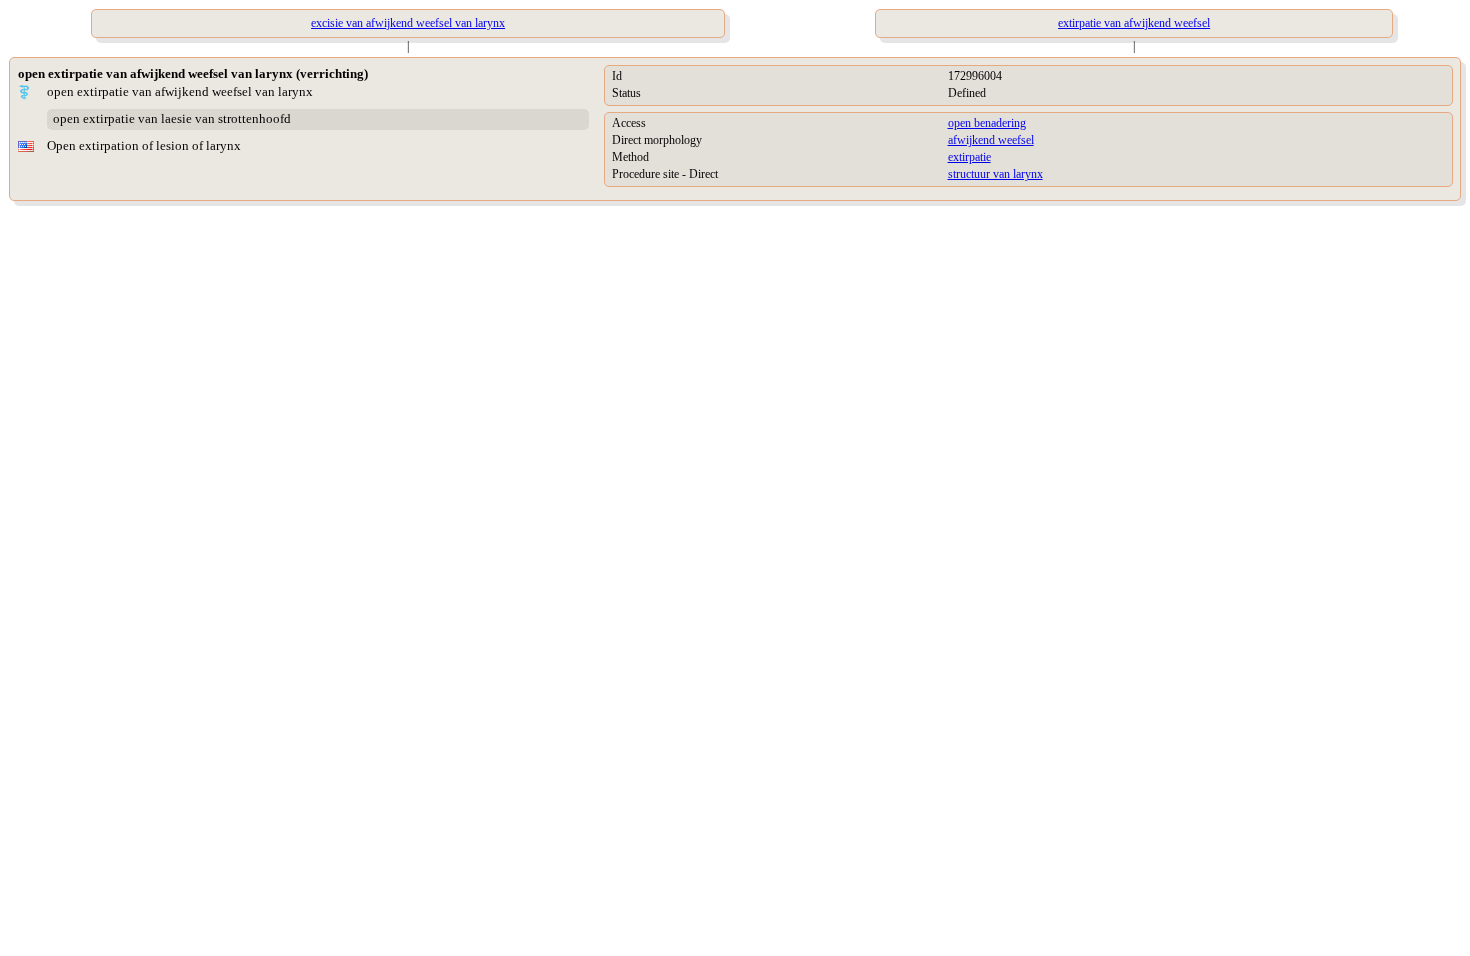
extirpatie (969, 157)
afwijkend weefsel (991, 140)
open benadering (987, 123)
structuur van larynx (995, 174)
